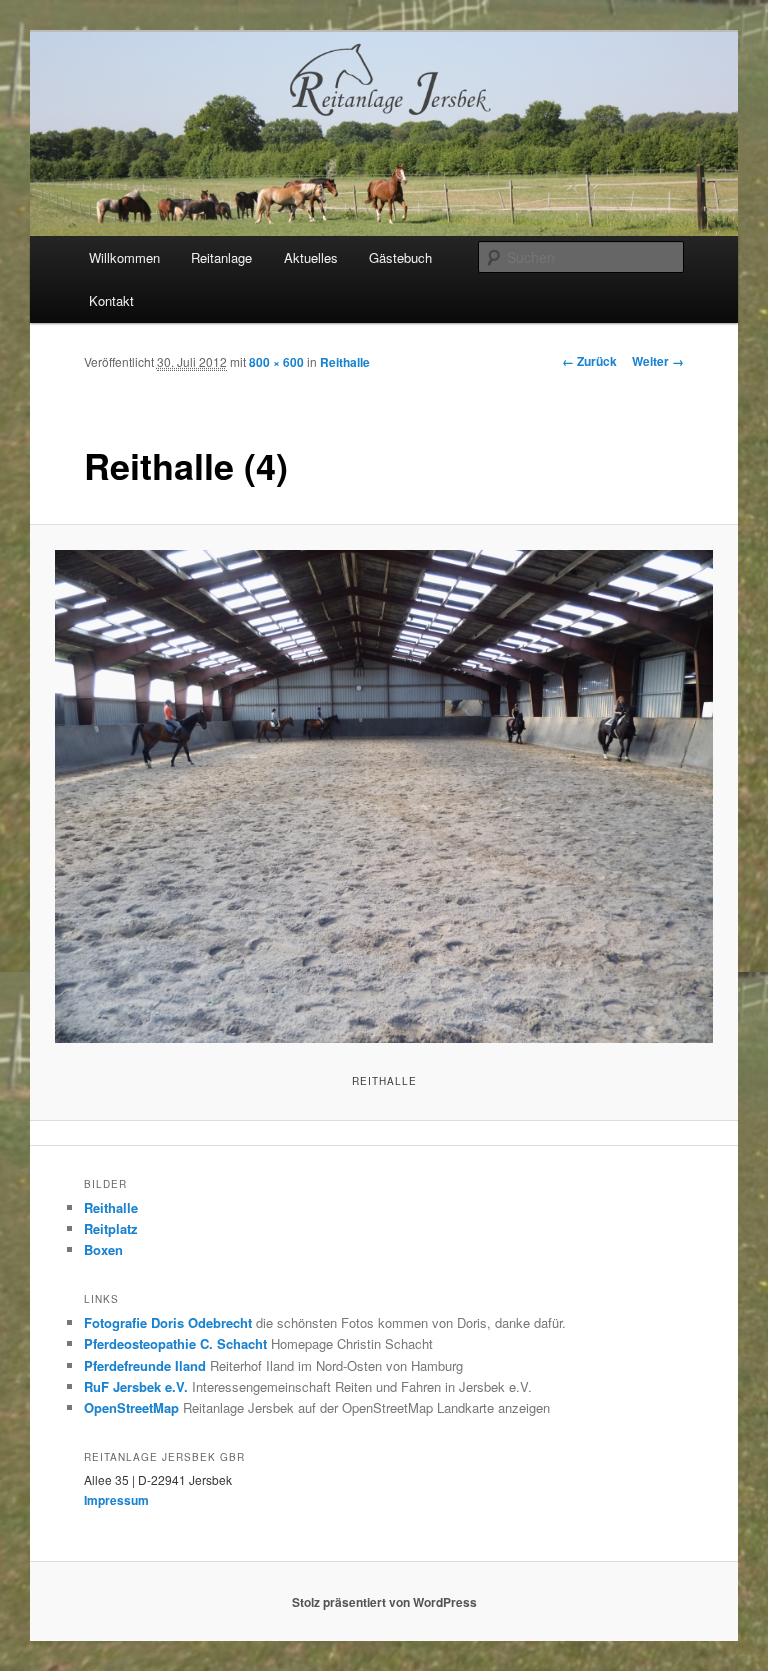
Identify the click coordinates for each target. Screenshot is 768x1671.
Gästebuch (400, 257)
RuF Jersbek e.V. (136, 1386)
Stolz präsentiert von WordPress (384, 1602)
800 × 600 (276, 362)
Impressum (116, 1500)
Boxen (103, 1249)
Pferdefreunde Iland (145, 1365)
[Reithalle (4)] (384, 797)
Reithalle (345, 362)
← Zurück (589, 361)
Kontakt (111, 300)
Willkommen (124, 257)
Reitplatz (111, 1228)
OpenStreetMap (131, 1407)
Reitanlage (221, 257)
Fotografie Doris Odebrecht (168, 1322)
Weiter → (658, 361)
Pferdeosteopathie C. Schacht (175, 1343)
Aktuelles (311, 257)
